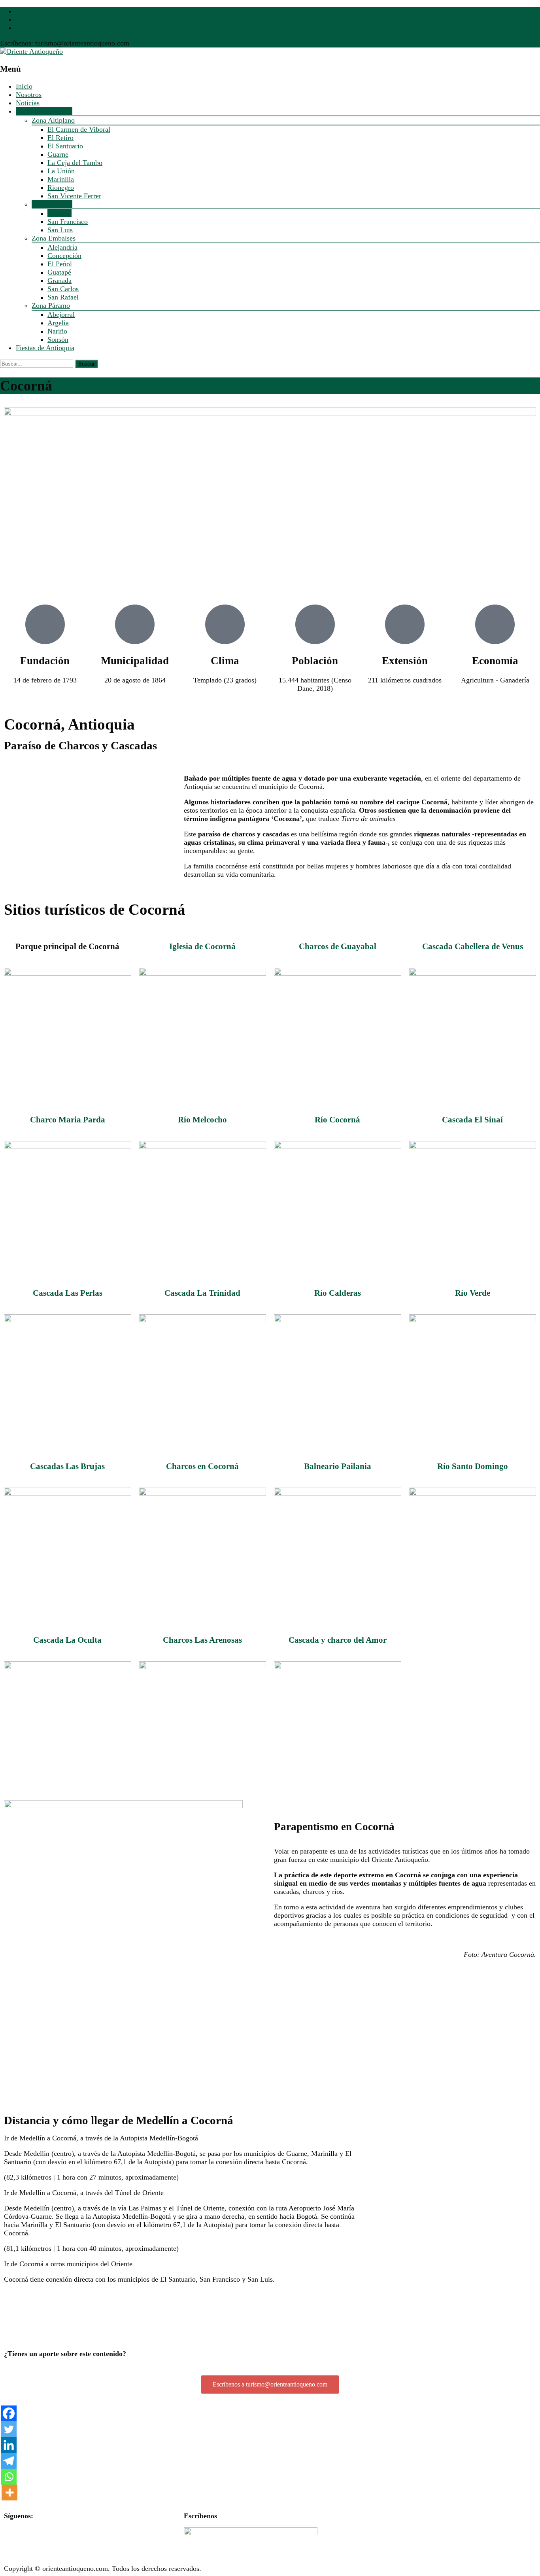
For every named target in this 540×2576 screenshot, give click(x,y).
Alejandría (62, 247)
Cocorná (59, 213)
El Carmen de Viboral (79, 129)
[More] (9, 2493)
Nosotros (29, 95)
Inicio (24, 86)
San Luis (60, 230)
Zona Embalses (54, 238)
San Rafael (63, 297)
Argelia (58, 323)
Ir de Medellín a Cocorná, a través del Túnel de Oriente (84, 2193)
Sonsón (58, 339)
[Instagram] (57, 2537)
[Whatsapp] (9, 2477)
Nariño (57, 331)
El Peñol (60, 264)
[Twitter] (9, 2429)
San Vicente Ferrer (74, 196)
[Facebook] (9, 2413)
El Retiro (60, 138)
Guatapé (59, 272)
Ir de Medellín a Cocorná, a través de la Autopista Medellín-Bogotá (101, 2138)
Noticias (28, 103)
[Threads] (79, 2537)
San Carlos (63, 289)
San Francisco (68, 222)
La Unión (61, 171)
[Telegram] (9, 2461)
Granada (59, 281)
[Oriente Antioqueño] (31, 51)
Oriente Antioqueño (44, 111)
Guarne (58, 154)
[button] (180, 2138)
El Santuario (65, 146)
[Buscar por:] (38, 363)
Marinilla (61, 179)
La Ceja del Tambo (75, 163)
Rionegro (61, 188)
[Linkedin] (9, 2445)
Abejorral (61, 315)
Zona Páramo (51, 305)
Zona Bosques (52, 204)
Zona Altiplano (53, 120)
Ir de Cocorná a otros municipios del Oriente (68, 2264)
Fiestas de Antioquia (45, 348)
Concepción (64, 256)
